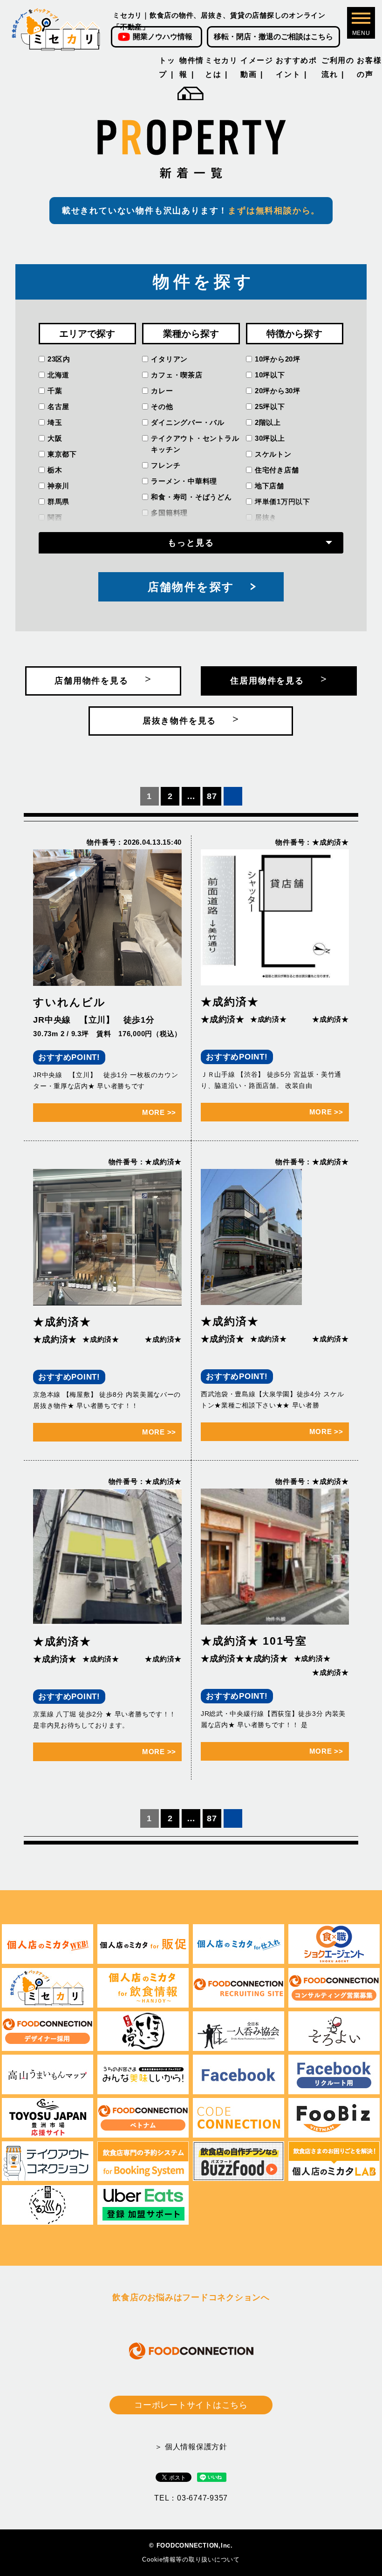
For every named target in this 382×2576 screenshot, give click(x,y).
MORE (159, 1112)
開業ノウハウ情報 (163, 37)
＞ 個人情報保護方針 (191, 2447)
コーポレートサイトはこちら (191, 2405)
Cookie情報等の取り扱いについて (191, 2559)
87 (212, 796)
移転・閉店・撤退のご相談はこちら (273, 37)
